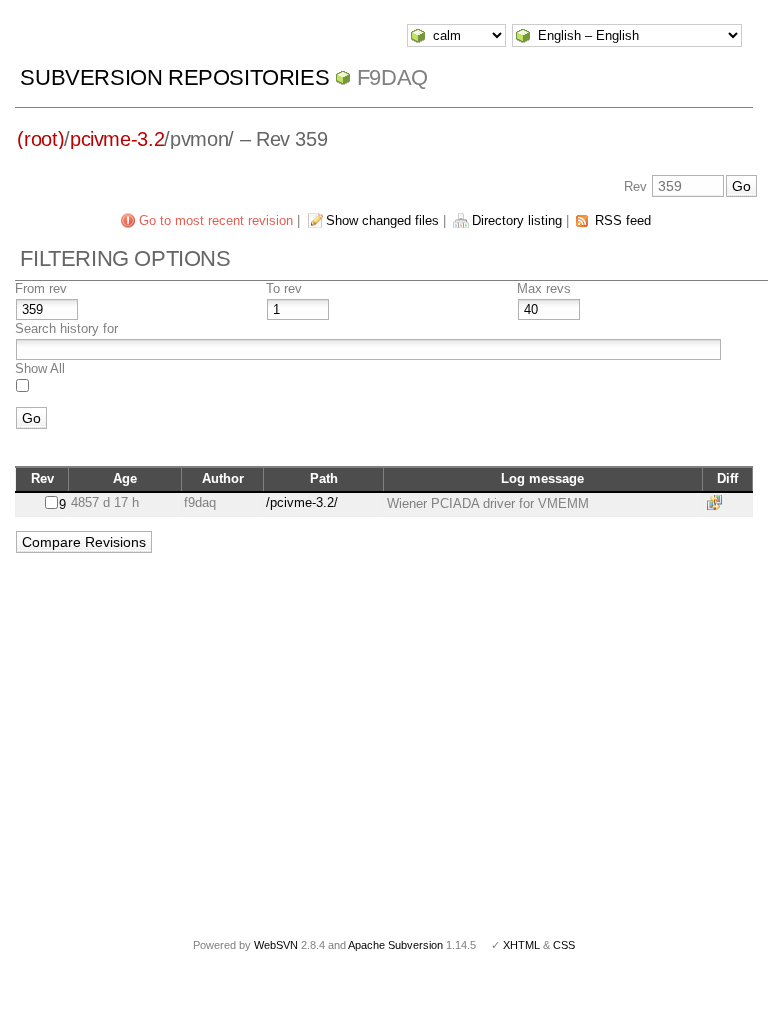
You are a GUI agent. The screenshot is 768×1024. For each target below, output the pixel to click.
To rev (284, 288)
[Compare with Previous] (718, 502)
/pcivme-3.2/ (302, 502)
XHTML (521, 945)
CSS (564, 945)
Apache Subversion (395, 945)
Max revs (544, 288)
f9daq (392, 77)
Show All (40, 368)
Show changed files (382, 220)
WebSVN (276, 945)
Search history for (66, 328)
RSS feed (623, 220)
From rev (41, 288)
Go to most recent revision (216, 220)
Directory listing (517, 220)
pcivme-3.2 (117, 139)
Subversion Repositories (174, 77)
